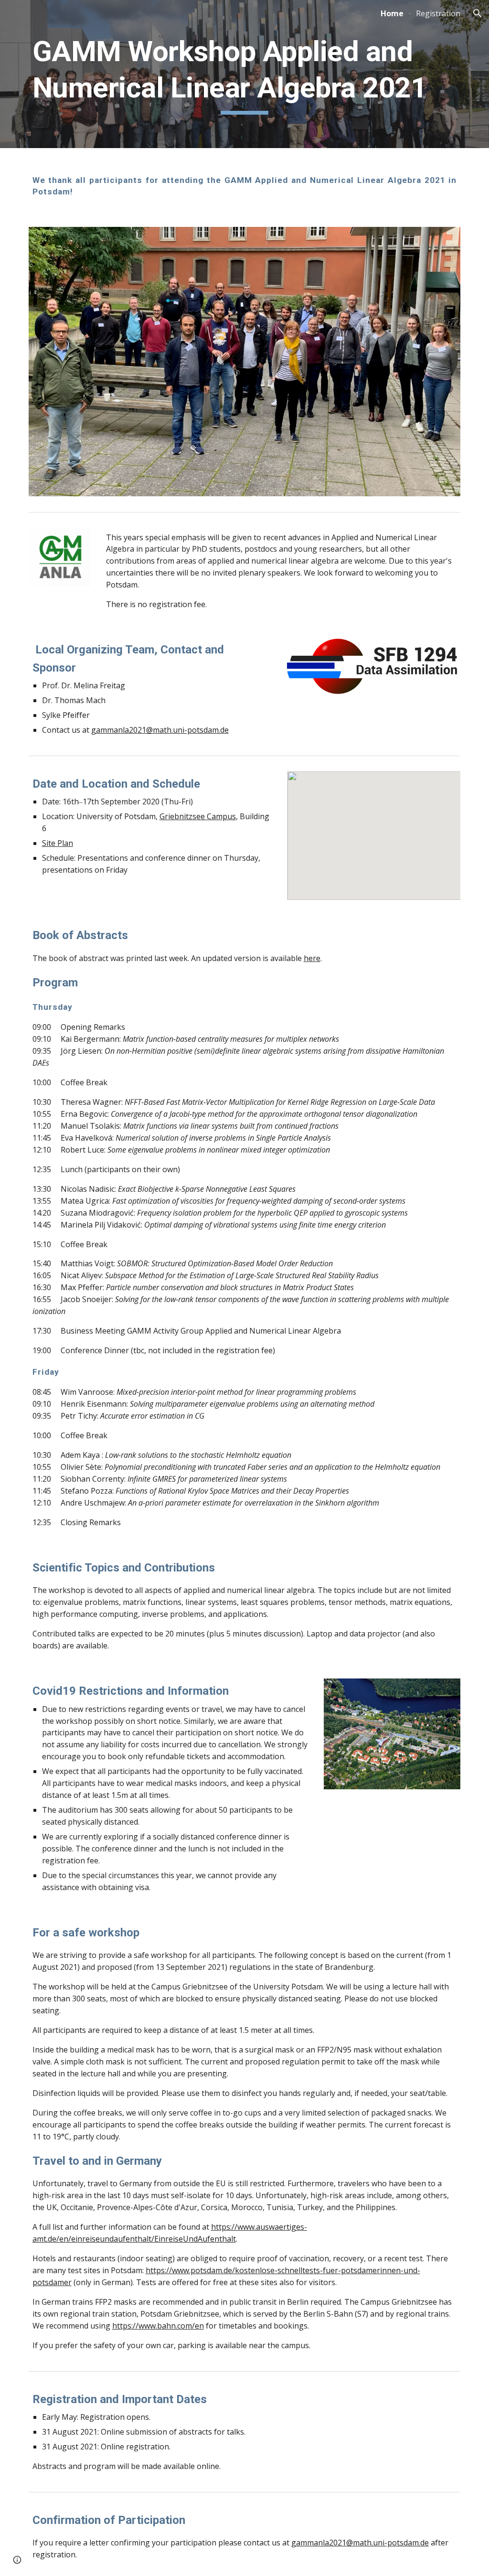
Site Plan (58, 843)
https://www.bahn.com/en (158, 2326)
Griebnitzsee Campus (198, 816)
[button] (478, 13)
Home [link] (392, 13)
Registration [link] (438, 13)
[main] (245, 74)
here (312, 958)
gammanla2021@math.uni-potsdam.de (160, 730)
